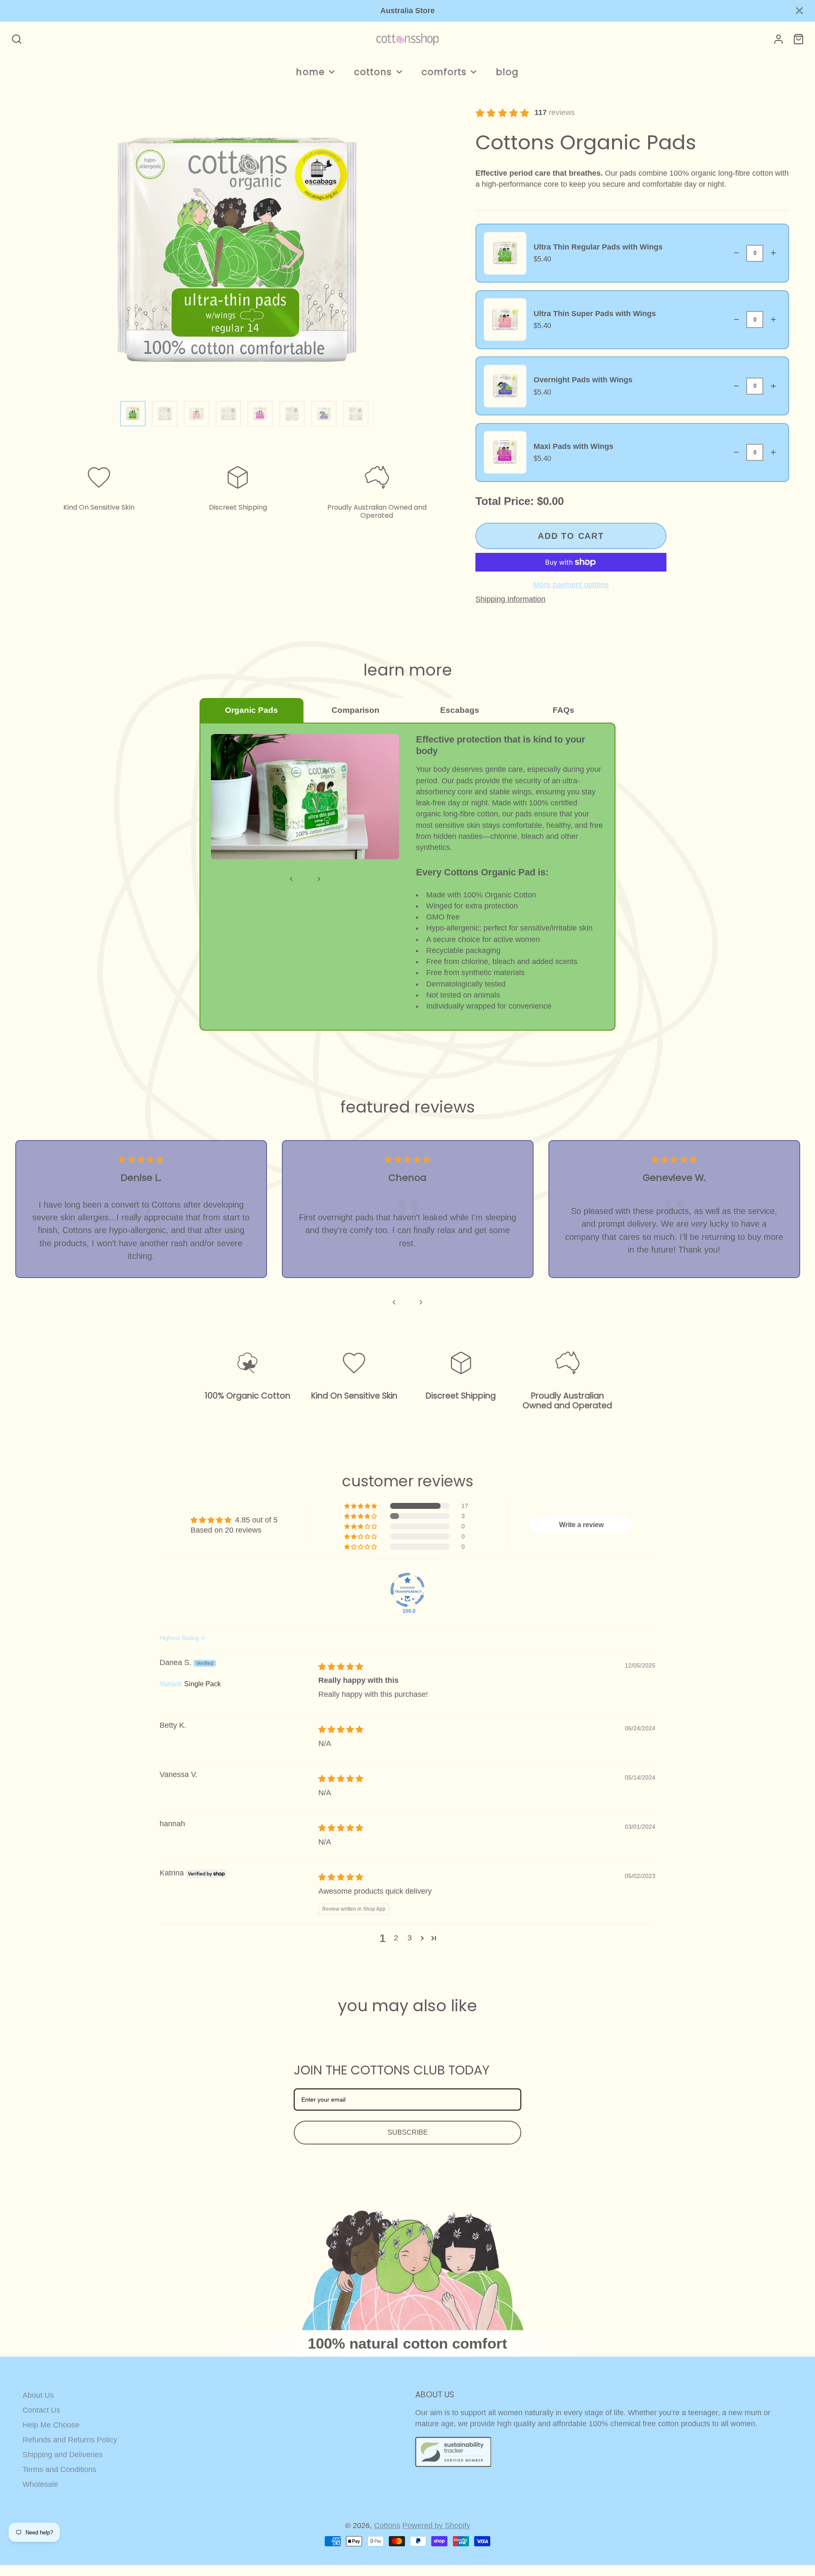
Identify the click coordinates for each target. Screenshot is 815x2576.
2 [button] (396, 1938)
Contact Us (41, 2410)
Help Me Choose (51, 2425)
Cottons (373, 72)
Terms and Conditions (59, 2469)
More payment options (571, 585)
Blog (507, 72)
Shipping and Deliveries (63, 2455)
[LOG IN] (778, 39)
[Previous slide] (394, 1302)
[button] (361, 1506)
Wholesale (40, 2484)
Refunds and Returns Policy (70, 2440)
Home (310, 72)
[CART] (798, 39)
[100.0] (407, 1590)
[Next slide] (421, 1302)
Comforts (444, 72)
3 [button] (410, 1938)
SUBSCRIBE (408, 2132)
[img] (341, 1667)
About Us (38, 2395)
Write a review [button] (581, 1525)
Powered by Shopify (436, 2526)
